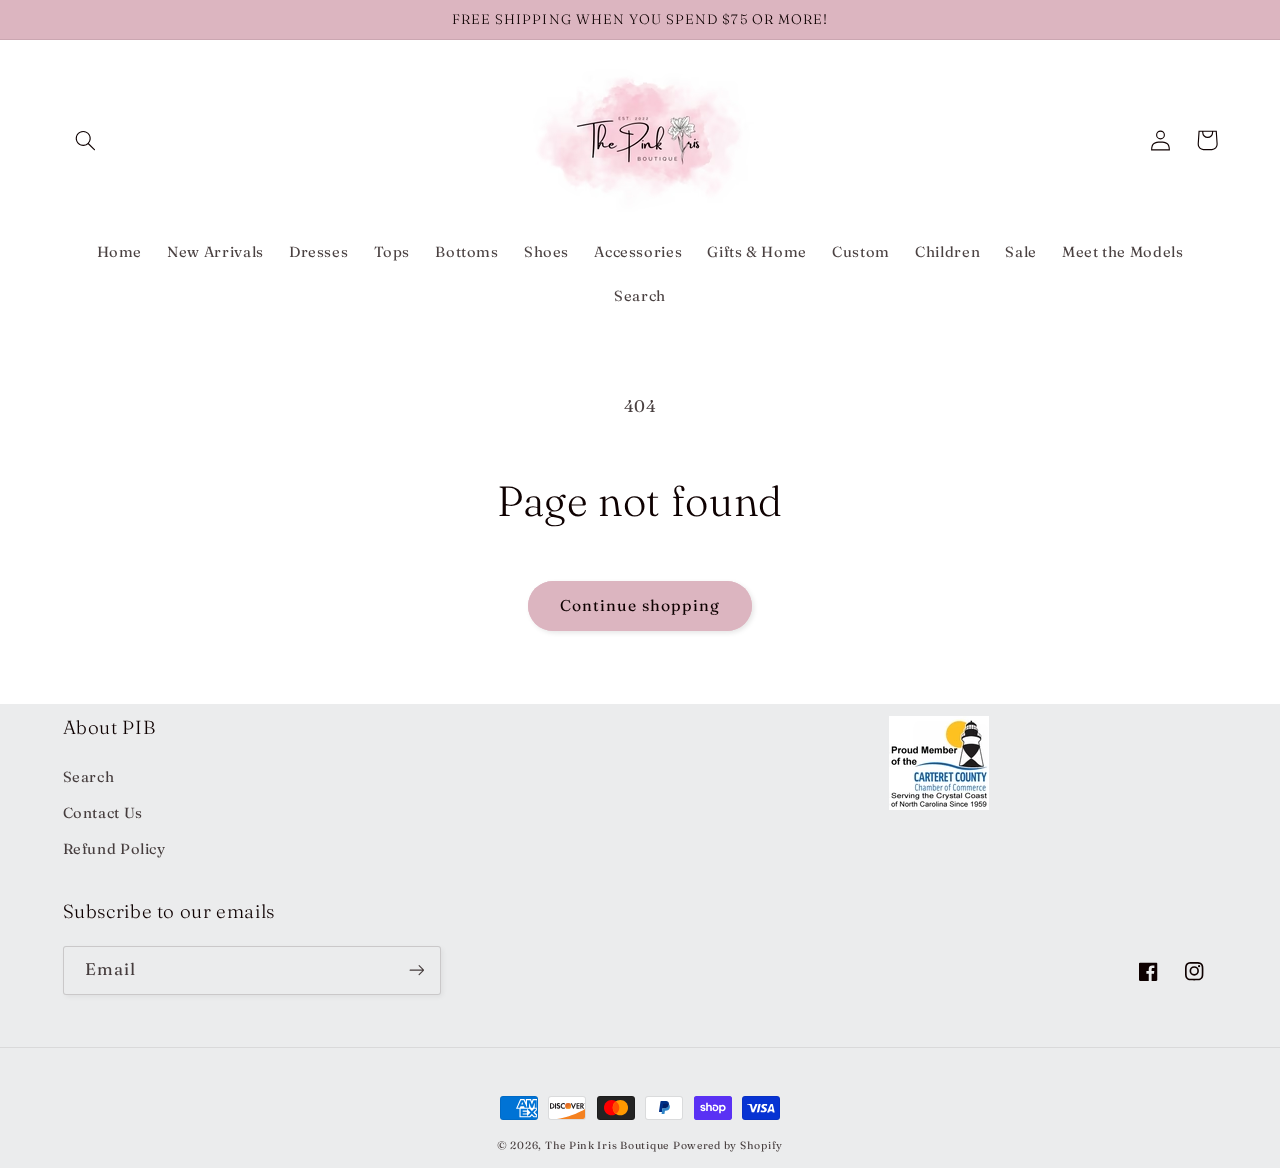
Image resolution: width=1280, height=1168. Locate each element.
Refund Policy (114, 849)
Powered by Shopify (728, 1145)
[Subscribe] (416, 970)
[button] (86, 140)
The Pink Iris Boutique (607, 1145)
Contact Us (103, 813)
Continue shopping (640, 605)
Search (89, 777)
